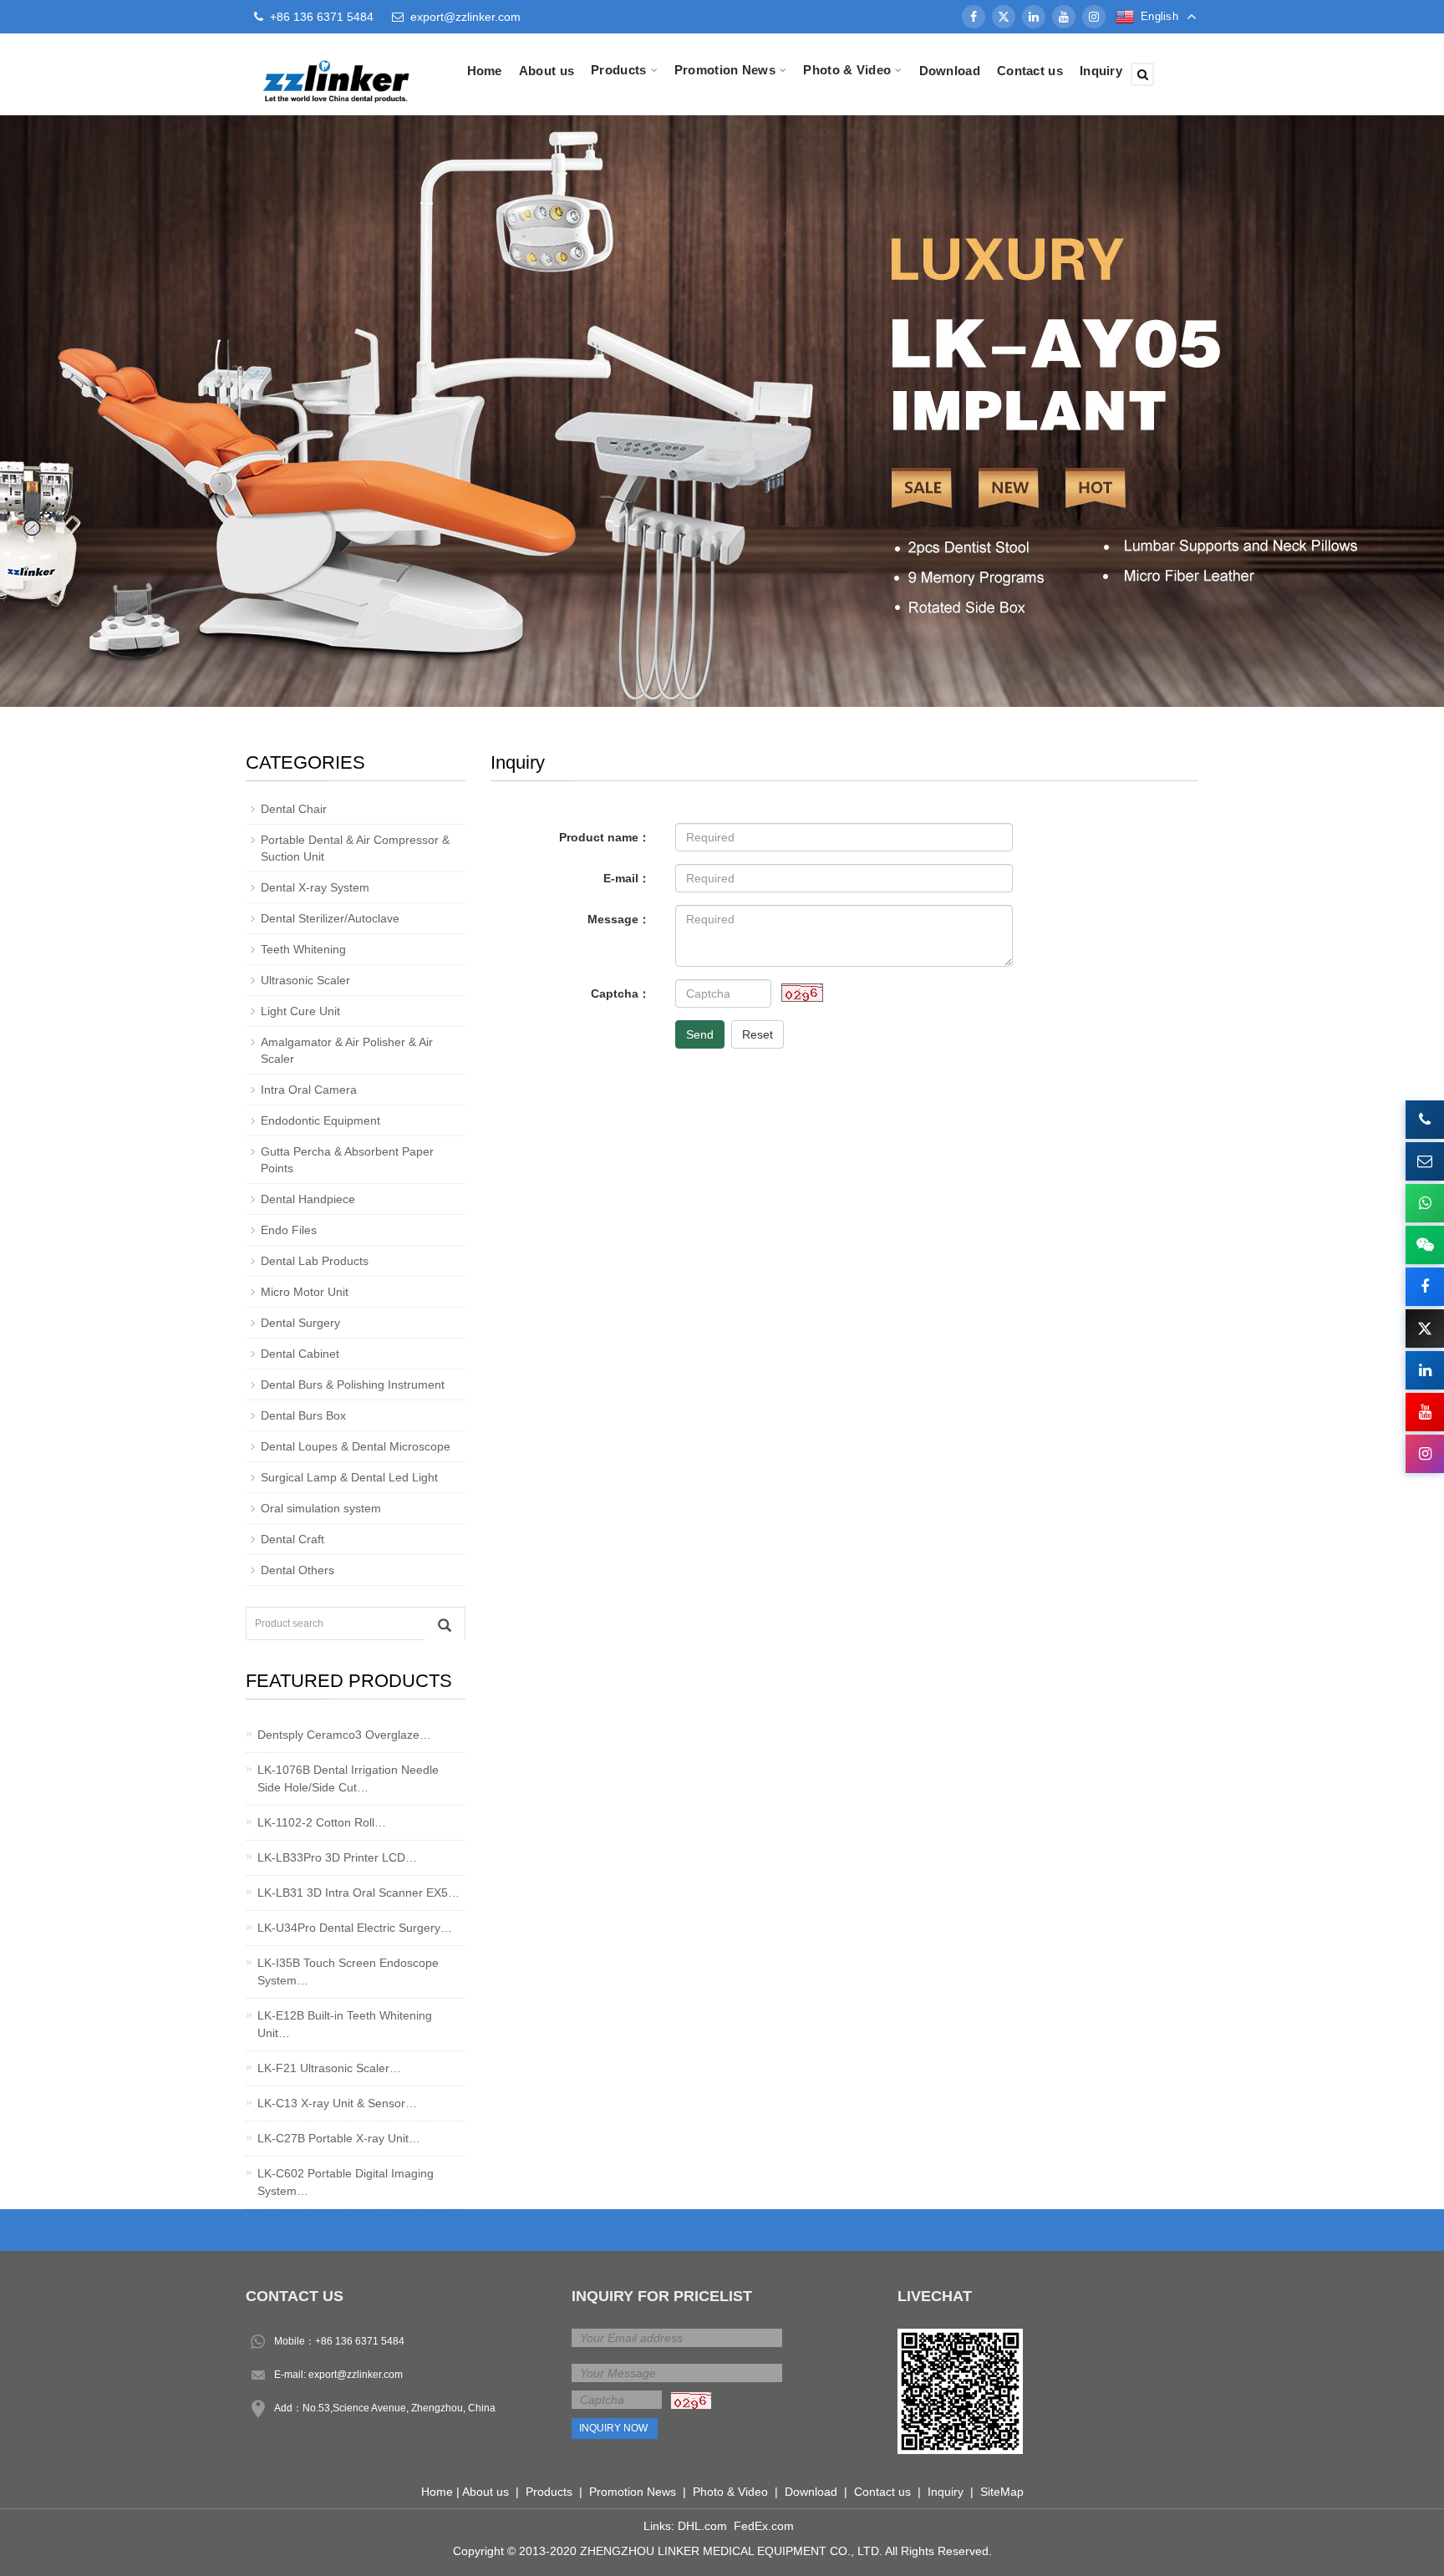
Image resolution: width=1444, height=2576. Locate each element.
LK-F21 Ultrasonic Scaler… (329, 2068)
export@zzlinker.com (465, 17)
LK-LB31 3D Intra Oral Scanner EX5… (358, 1893)
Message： (619, 919)
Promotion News (633, 2492)
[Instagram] (1094, 17)
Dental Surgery (300, 1323)
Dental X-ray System (315, 887)
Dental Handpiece (308, 1199)
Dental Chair (294, 809)
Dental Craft (292, 1539)
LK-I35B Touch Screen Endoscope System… (348, 1971)
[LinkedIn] (1034, 17)
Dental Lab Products (315, 1261)
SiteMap (1002, 2492)
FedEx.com (764, 2526)
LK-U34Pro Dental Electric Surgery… (355, 1928)
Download (950, 71)
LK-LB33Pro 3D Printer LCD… (337, 1857)
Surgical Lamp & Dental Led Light (349, 1477)
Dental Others (297, 1570)
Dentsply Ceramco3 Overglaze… (344, 1735)
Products (549, 2492)
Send (700, 1034)
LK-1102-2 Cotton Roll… (322, 1822)
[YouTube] (1064, 17)
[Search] (1142, 74)
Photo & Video (730, 2492)
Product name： (605, 837)
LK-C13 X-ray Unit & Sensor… (337, 2103)
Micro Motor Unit (305, 1292)
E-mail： (627, 878)
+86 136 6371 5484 (360, 2341)
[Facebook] (974, 17)
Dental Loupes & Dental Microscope (356, 1446)
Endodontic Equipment (320, 1120)
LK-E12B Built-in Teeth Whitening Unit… (345, 2024)
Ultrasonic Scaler (305, 980)
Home (485, 71)
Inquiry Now (613, 2428)
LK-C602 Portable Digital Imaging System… (346, 2182)
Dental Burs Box (303, 1415)
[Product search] (445, 1624)
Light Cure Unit (300, 1011)
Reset (758, 1034)
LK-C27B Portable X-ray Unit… (339, 2138)
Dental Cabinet (300, 1354)
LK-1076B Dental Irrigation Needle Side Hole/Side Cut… (348, 1778)
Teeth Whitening (303, 949)
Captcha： (620, 993)
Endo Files (289, 1230)
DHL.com (702, 2526)
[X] (1004, 17)
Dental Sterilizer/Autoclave (330, 918)
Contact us (1030, 71)
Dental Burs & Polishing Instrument (353, 1385)
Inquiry (1101, 71)
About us (547, 71)
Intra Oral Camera (309, 1090)
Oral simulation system (321, 1508)
